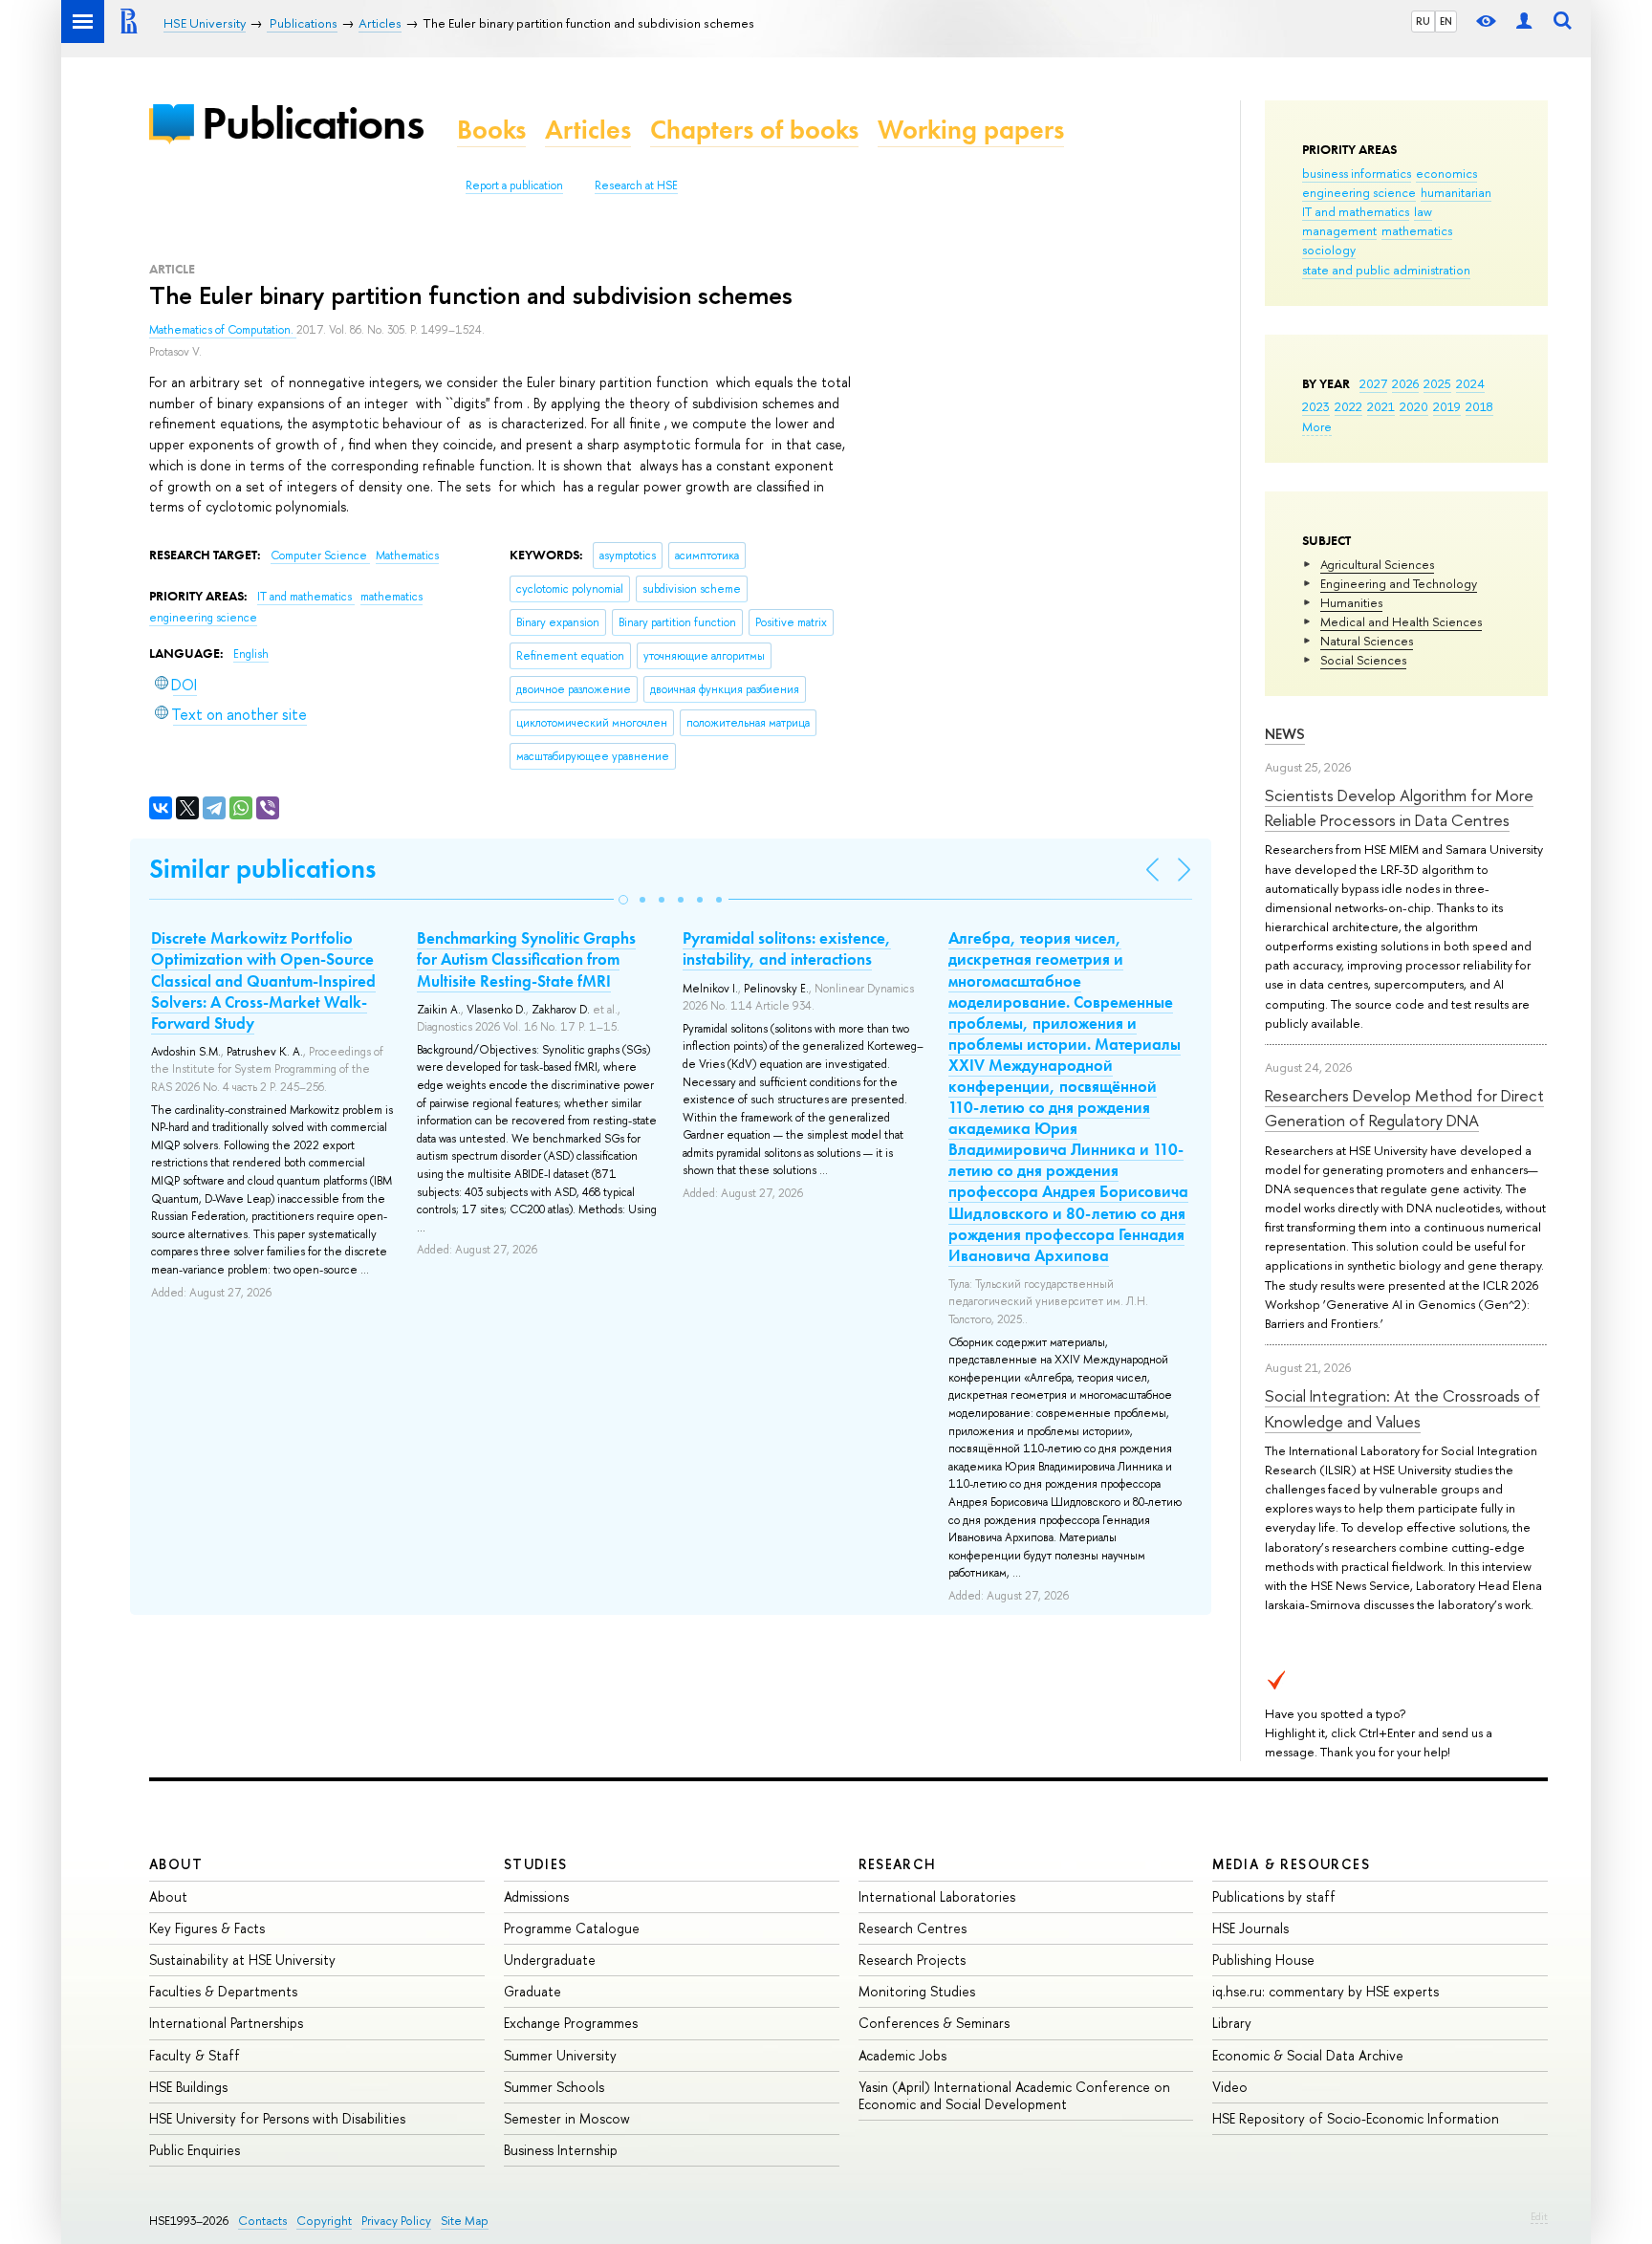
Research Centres (913, 1928)
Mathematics (407, 556)
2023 (1316, 406)
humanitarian (1456, 192)
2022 (1348, 406)
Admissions (536, 1896)
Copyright (324, 2221)
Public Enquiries (195, 2150)
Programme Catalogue (572, 1928)
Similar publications (262, 869)
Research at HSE (636, 185)
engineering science (1359, 192)
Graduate (533, 1991)
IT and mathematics (1356, 211)
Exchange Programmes (571, 2023)
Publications (313, 123)
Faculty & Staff (195, 2055)
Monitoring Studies (917, 1991)
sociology (1329, 250)
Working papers (971, 130)
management (1339, 230)
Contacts (262, 2221)
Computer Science (320, 556)
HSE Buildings (188, 2087)
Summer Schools (554, 2087)
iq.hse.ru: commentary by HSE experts (1326, 1991)
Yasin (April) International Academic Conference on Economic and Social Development (1014, 2095)
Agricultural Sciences (1377, 564)
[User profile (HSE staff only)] (1524, 22)
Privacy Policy (396, 2221)
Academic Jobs (902, 2055)
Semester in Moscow (567, 2118)
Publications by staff (1274, 1896)
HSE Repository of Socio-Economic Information (1356, 2118)
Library (1232, 2023)
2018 (1479, 406)
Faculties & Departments (223, 1991)
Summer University (560, 2055)
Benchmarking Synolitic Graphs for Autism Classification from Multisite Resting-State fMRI (526, 959)
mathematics (1417, 230)
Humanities (1351, 602)
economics (1446, 173)
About (176, 1864)
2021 (1381, 406)
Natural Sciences (1367, 641)
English (251, 654)
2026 (1405, 383)
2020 (1414, 406)
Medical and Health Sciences (1401, 621)
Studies (536, 1864)
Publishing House (1263, 1960)
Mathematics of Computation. (223, 330)
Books (491, 130)
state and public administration (1386, 270)
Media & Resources (1291, 1864)
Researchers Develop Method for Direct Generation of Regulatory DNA (1404, 1108)
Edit (1539, 2216)
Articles (588, 130)
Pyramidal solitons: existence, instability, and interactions (787, 948)
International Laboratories (937, 1896)
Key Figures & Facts (207, 1928)
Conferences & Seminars (934, 2023)
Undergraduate (550, 1960)
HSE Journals (1250, 1928)
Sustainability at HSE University (242, 1960)
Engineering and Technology (1399, 583)
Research (898, 1864)
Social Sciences (1363, 660)
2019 (1447, 406)
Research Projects (912, 1960)
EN (1446, 21)
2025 (1437, 383)
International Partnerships (226, 2023)
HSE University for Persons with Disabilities (277, 2118)
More (1317, 426)
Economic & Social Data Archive (1308, 2055)
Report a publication (514, 185)
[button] (623, 900)
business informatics (1357, 173)
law (1423, 211)
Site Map (465, 2221)
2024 (1470, 383)
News (1285, 734)
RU (1423, 21)
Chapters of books (754, 130)
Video (1230, 2087)
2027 (1373, 383)
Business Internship (561, 2150)
